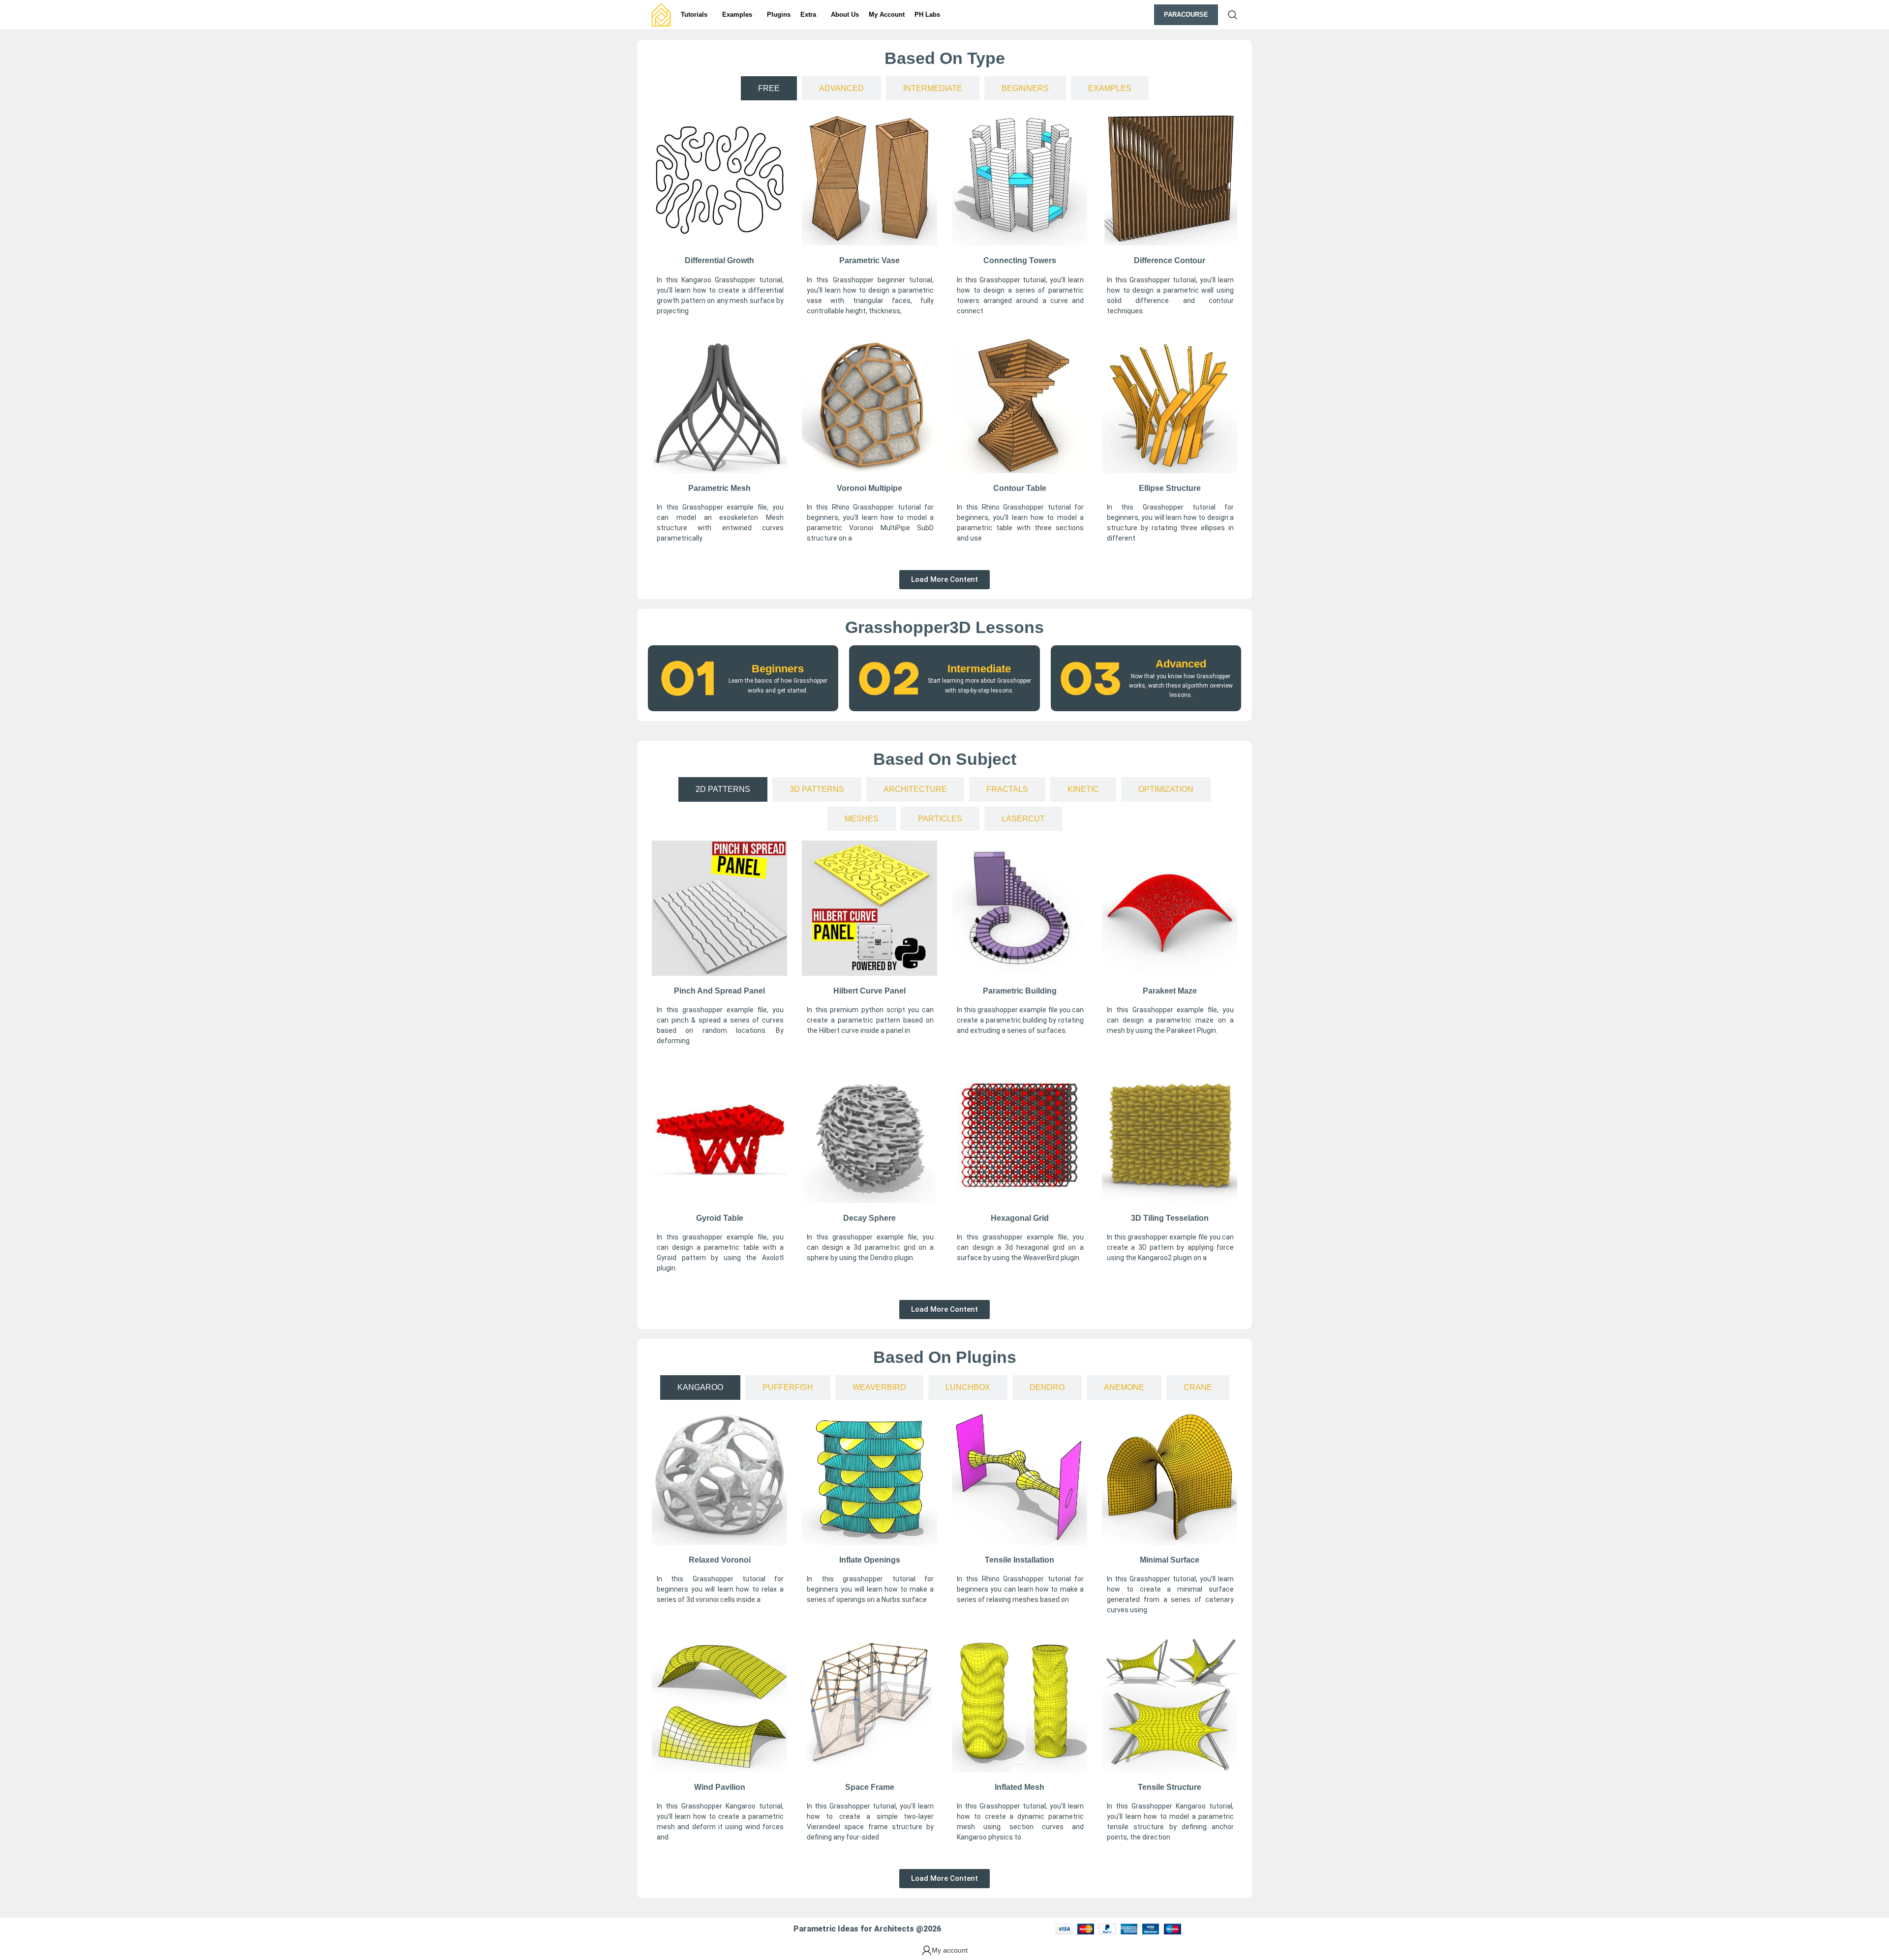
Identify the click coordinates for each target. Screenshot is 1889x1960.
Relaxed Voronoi (720, 1560)
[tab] (769, 88)
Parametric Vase (869, 260)
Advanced (1181, 664)
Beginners (778, 669)
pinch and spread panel (719, 991)
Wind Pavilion (720, 1787)
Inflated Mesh (1020, 1787)
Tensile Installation (1020, 1560)
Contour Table (1020, 488)
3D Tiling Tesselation (1170, 1218)
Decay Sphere (869, 1218)
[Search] (1233, 15)
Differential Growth (719, 260)
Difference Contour (1170, 260)
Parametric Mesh (719, 488)
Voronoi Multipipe (869, 488)
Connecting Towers (1020, 260)
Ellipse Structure (1170, 488)
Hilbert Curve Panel (869, 991)
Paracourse (1186, 15)
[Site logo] (661, 14)
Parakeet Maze (1170, 991)
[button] (944, 580)
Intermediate (979, 669)
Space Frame (870, 1787)
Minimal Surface (1170, 1560)
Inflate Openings (870, 1560)
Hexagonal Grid (1020, 1218)
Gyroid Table (720, 1218)
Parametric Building (1020, 991)
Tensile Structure (1170, 1787)
